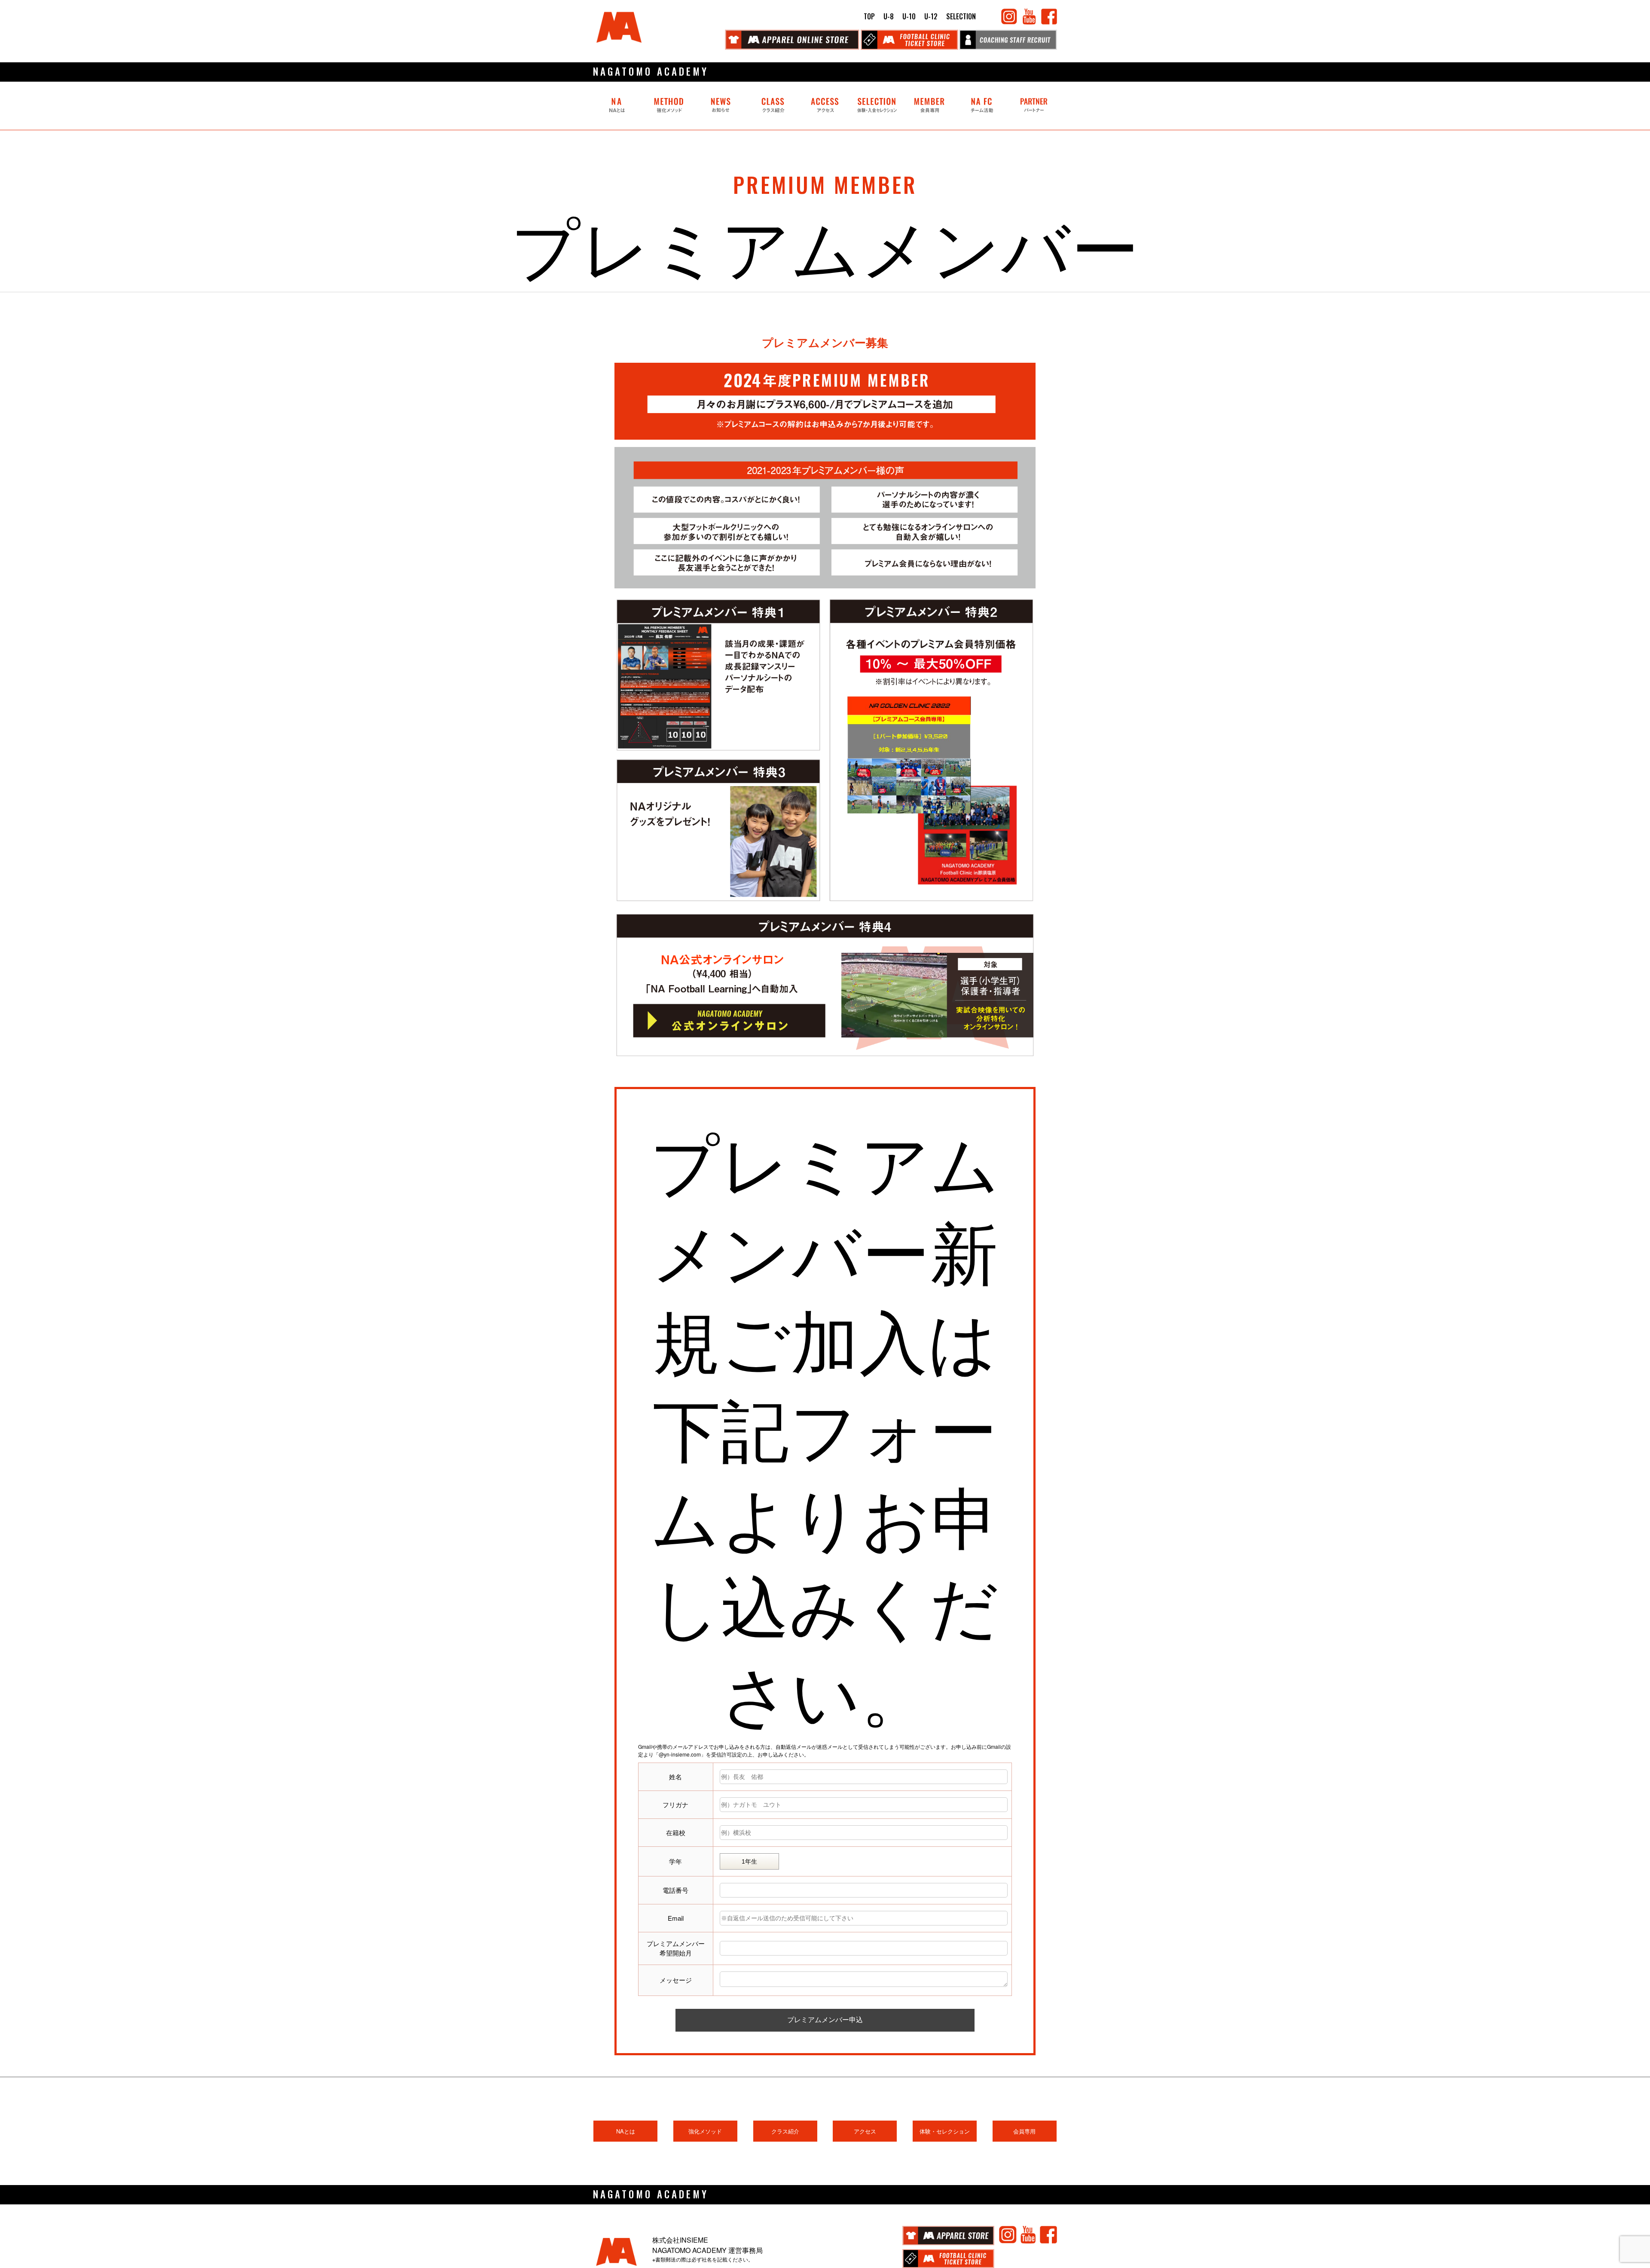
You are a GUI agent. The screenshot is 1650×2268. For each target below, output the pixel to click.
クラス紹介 (785, 2131)
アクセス (865, 2131)
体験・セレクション (945, 2131)
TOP (869, 16)
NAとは (626, 2131)
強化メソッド (705, 2131)
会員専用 (1024, 2131)
